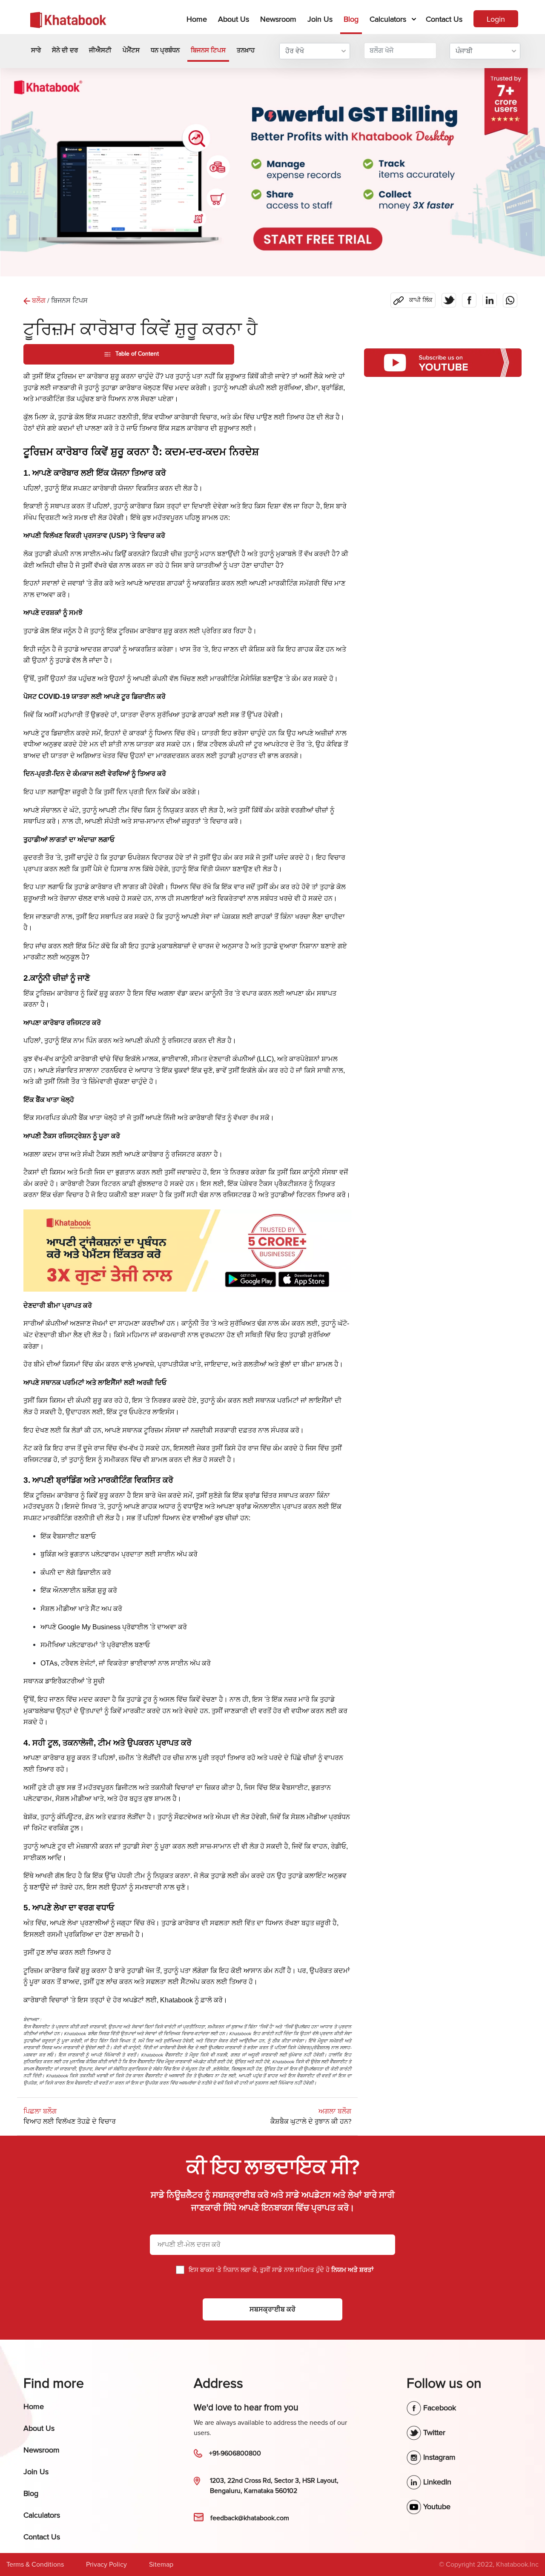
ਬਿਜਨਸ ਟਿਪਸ (208, 50)
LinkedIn (436, 2482)
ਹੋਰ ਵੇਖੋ (295, 51)
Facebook (439, 2408)
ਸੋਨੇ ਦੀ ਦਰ (65, 50)
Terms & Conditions (35, 2565)
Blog (351, 19)
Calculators (388, 19)
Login (496, 19)
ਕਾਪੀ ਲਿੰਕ (413, 298)
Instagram (438, 2457)
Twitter (433, 2432)
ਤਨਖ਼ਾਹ (246, 50)
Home (198, 19)
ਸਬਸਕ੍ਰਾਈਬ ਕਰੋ (272, 2309)
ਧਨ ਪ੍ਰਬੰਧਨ (165, 50)
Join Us (320, 19)
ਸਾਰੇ (36, 50)
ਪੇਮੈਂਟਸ (131, 50)
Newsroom (278, 19)
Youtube (436, 2507)
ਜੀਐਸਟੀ (100, 50)
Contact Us (444, 19)
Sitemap (161, 2565)
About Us (234, 19)
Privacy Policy (106, 2565)
